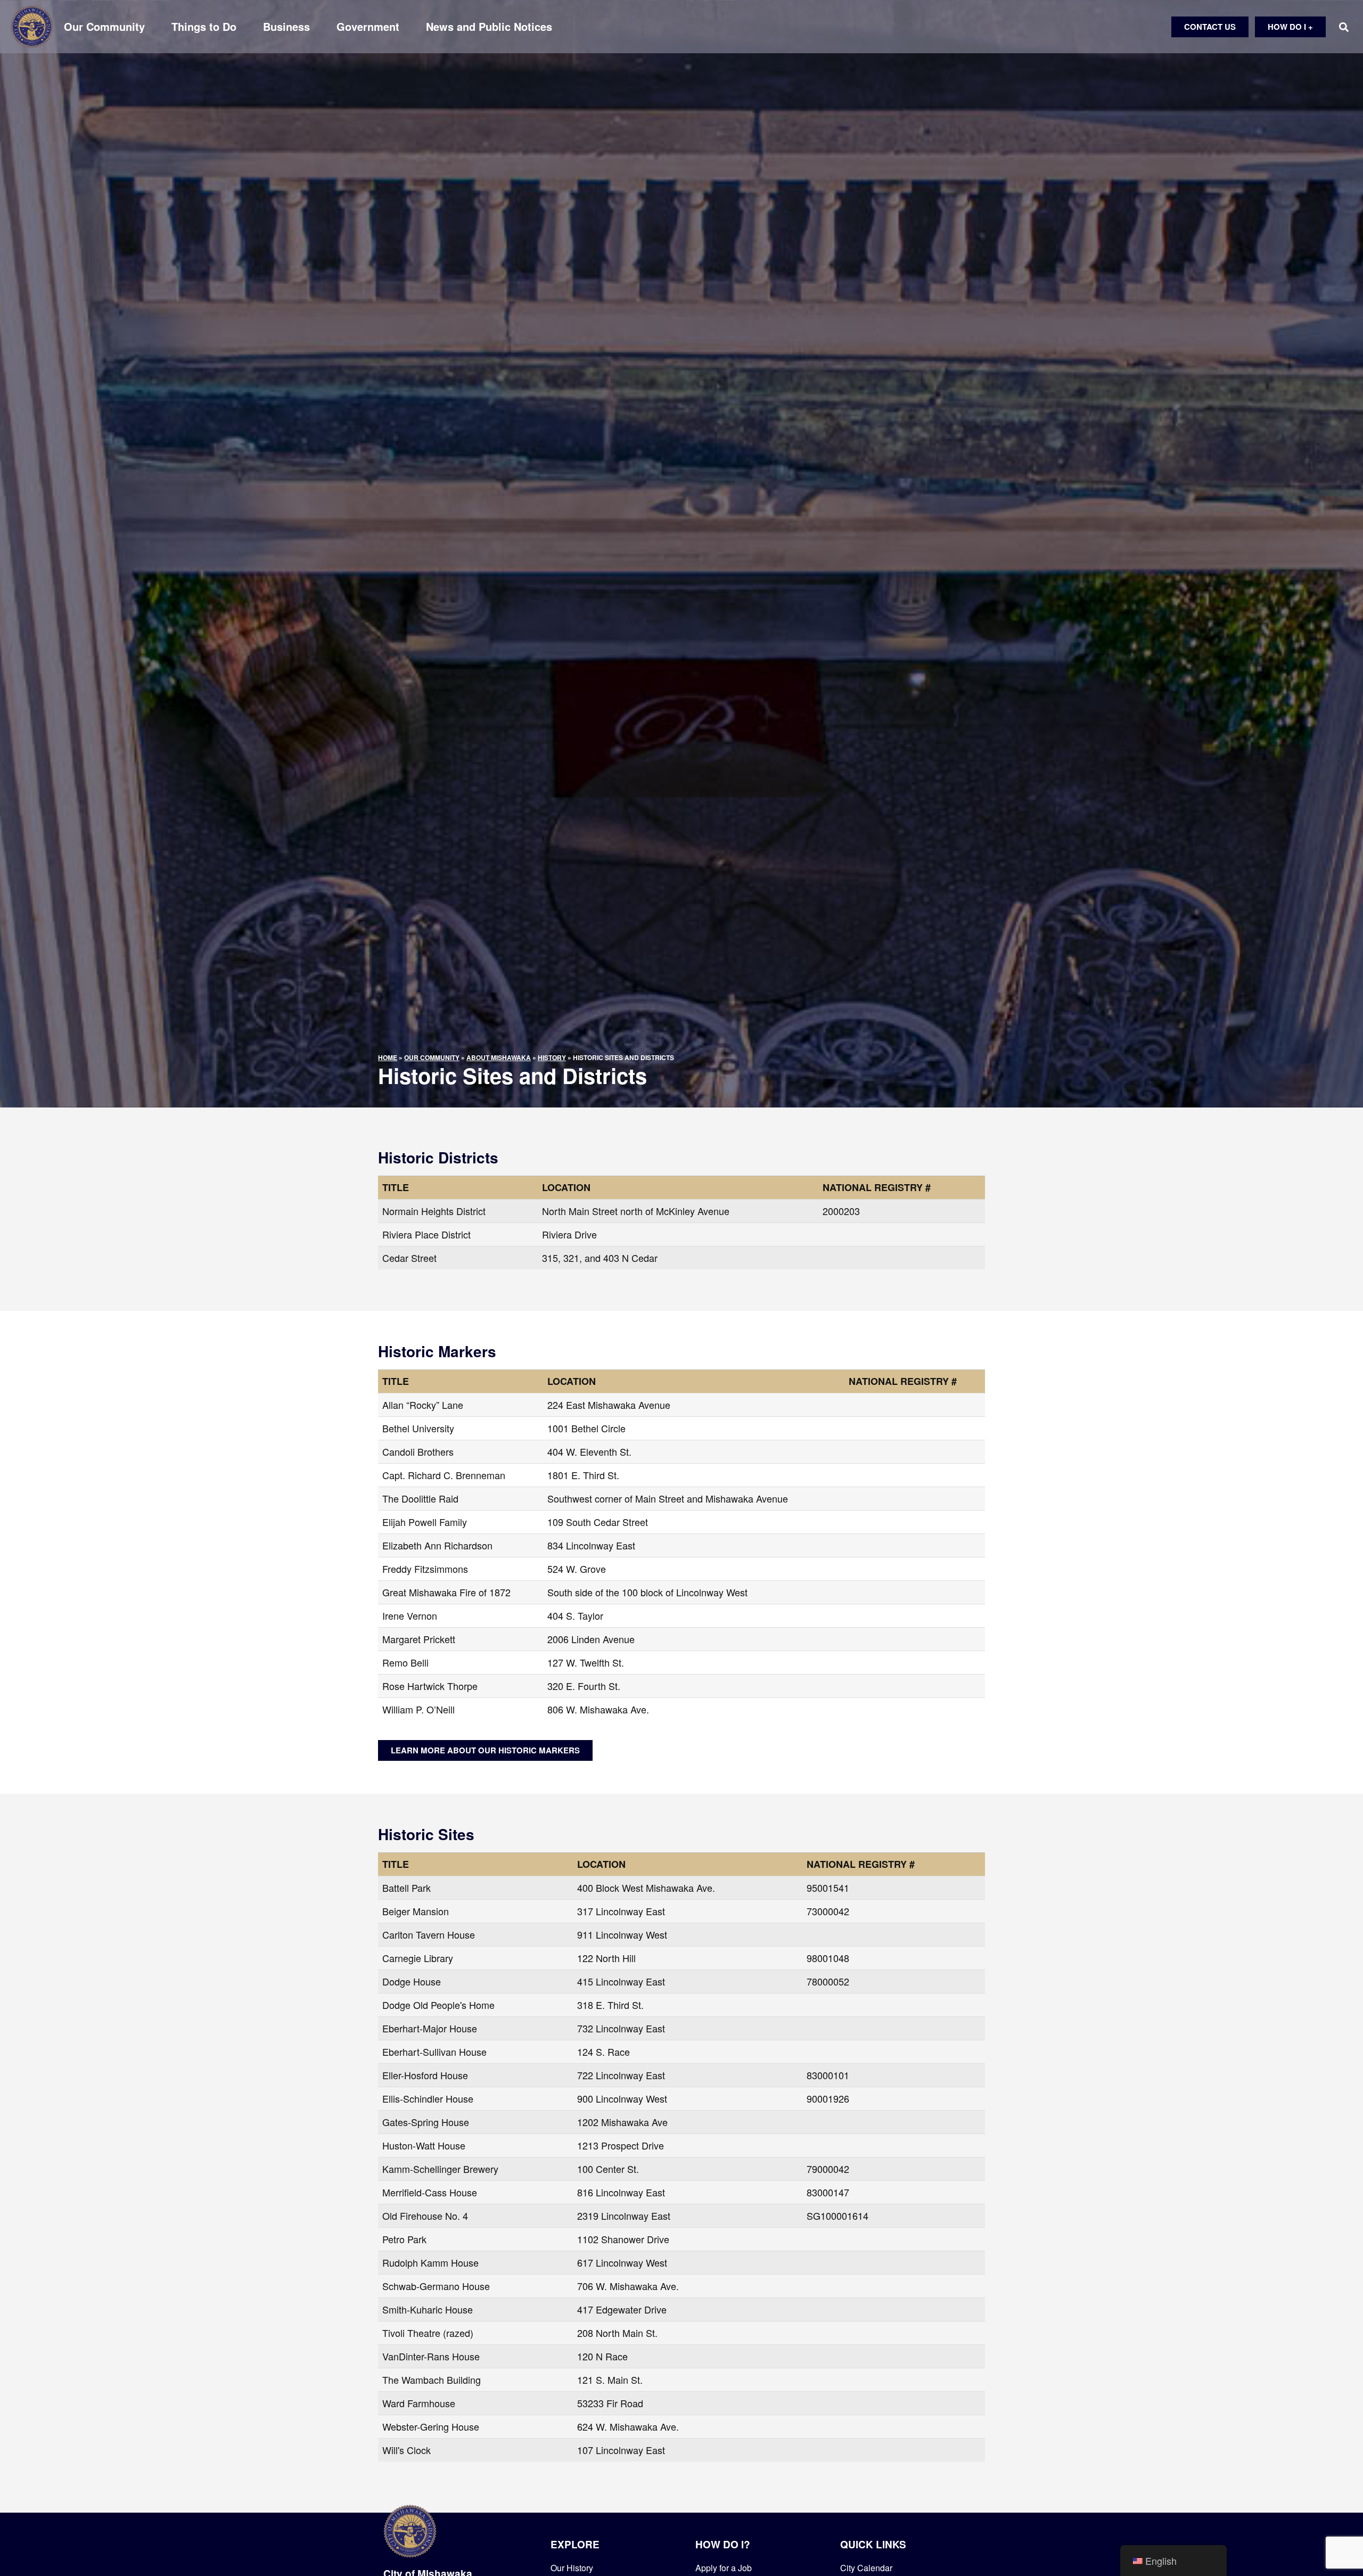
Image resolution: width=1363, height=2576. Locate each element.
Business (286, 27)
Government (368, 27)
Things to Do (204, 27)
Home (388, 1057)
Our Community (104, 27)
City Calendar (866, 2568)
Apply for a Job (724, 2568)
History (552, 1057)
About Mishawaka (499, 1057)
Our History (572, 2568)
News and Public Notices (489, 27)
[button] (1344, 27)
